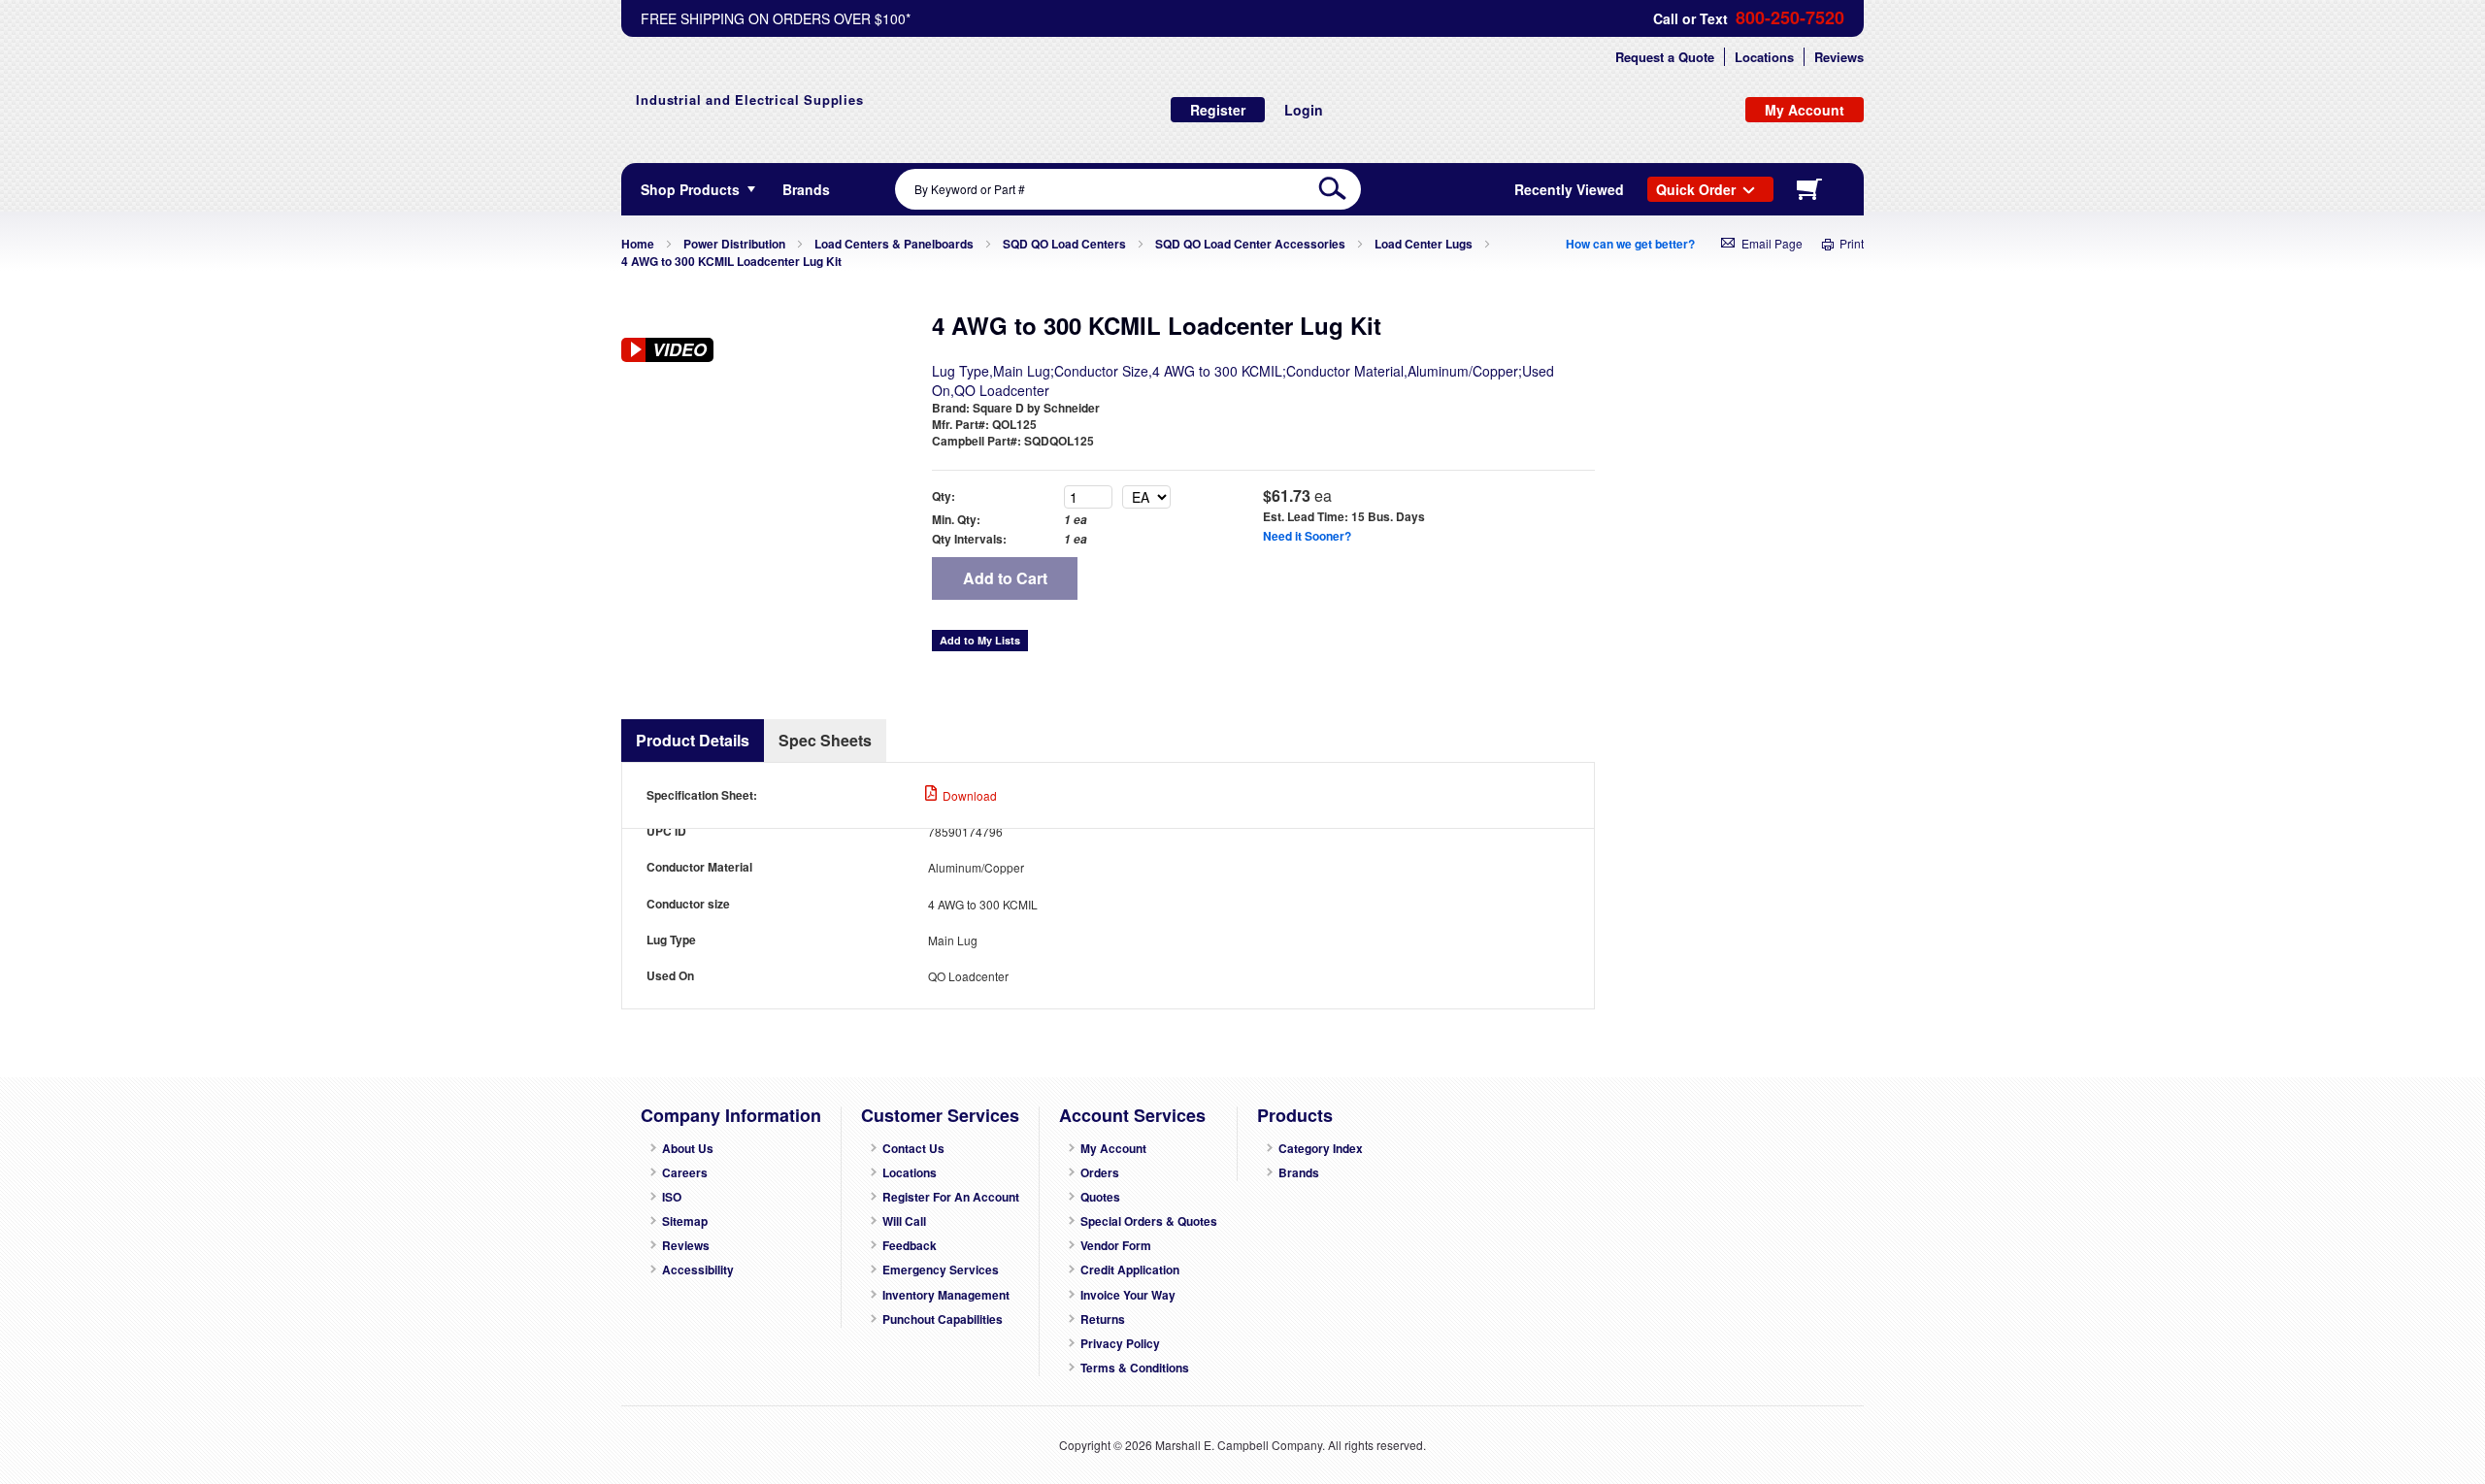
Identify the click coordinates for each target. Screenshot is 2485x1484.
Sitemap (685, 1221)
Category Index (1321, 1149)
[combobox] (1128, 189)
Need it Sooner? (1307, 536)
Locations (1764, 57)
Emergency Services (941, 1270)
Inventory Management (946, 1295)
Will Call (904, 1221)
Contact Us (913, 1149)
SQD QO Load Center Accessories (1250, 244)
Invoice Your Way (1128, 1295)
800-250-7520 (1790, 18)
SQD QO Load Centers (1064, 244)
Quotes (1100, 1197)
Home (638, 244)
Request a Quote (1665, 57)
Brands (1299, 1173)
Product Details (693, 740)
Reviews (1839, 57)
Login (1304, 110)
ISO (672, 1197)
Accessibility (698, 1270)
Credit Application (1130, 1270)
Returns (1103, 1319)
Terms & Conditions (1135, 1368)
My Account (1113, 1149)
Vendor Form (1116, 1246)
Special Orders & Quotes (1149, 1221)
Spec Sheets (825, 740)
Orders (1100, 1173)
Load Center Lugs (1424, 244)
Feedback (910, 1246)
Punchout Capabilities (943, 1319)
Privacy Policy (1120, 1344)
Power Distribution (734, 244)
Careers (685, 1173)
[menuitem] (806, 189)
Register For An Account (951, 1197)
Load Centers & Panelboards (894, 244)
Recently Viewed (1569, 189)
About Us (688, 1149)
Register (1218, 110)
